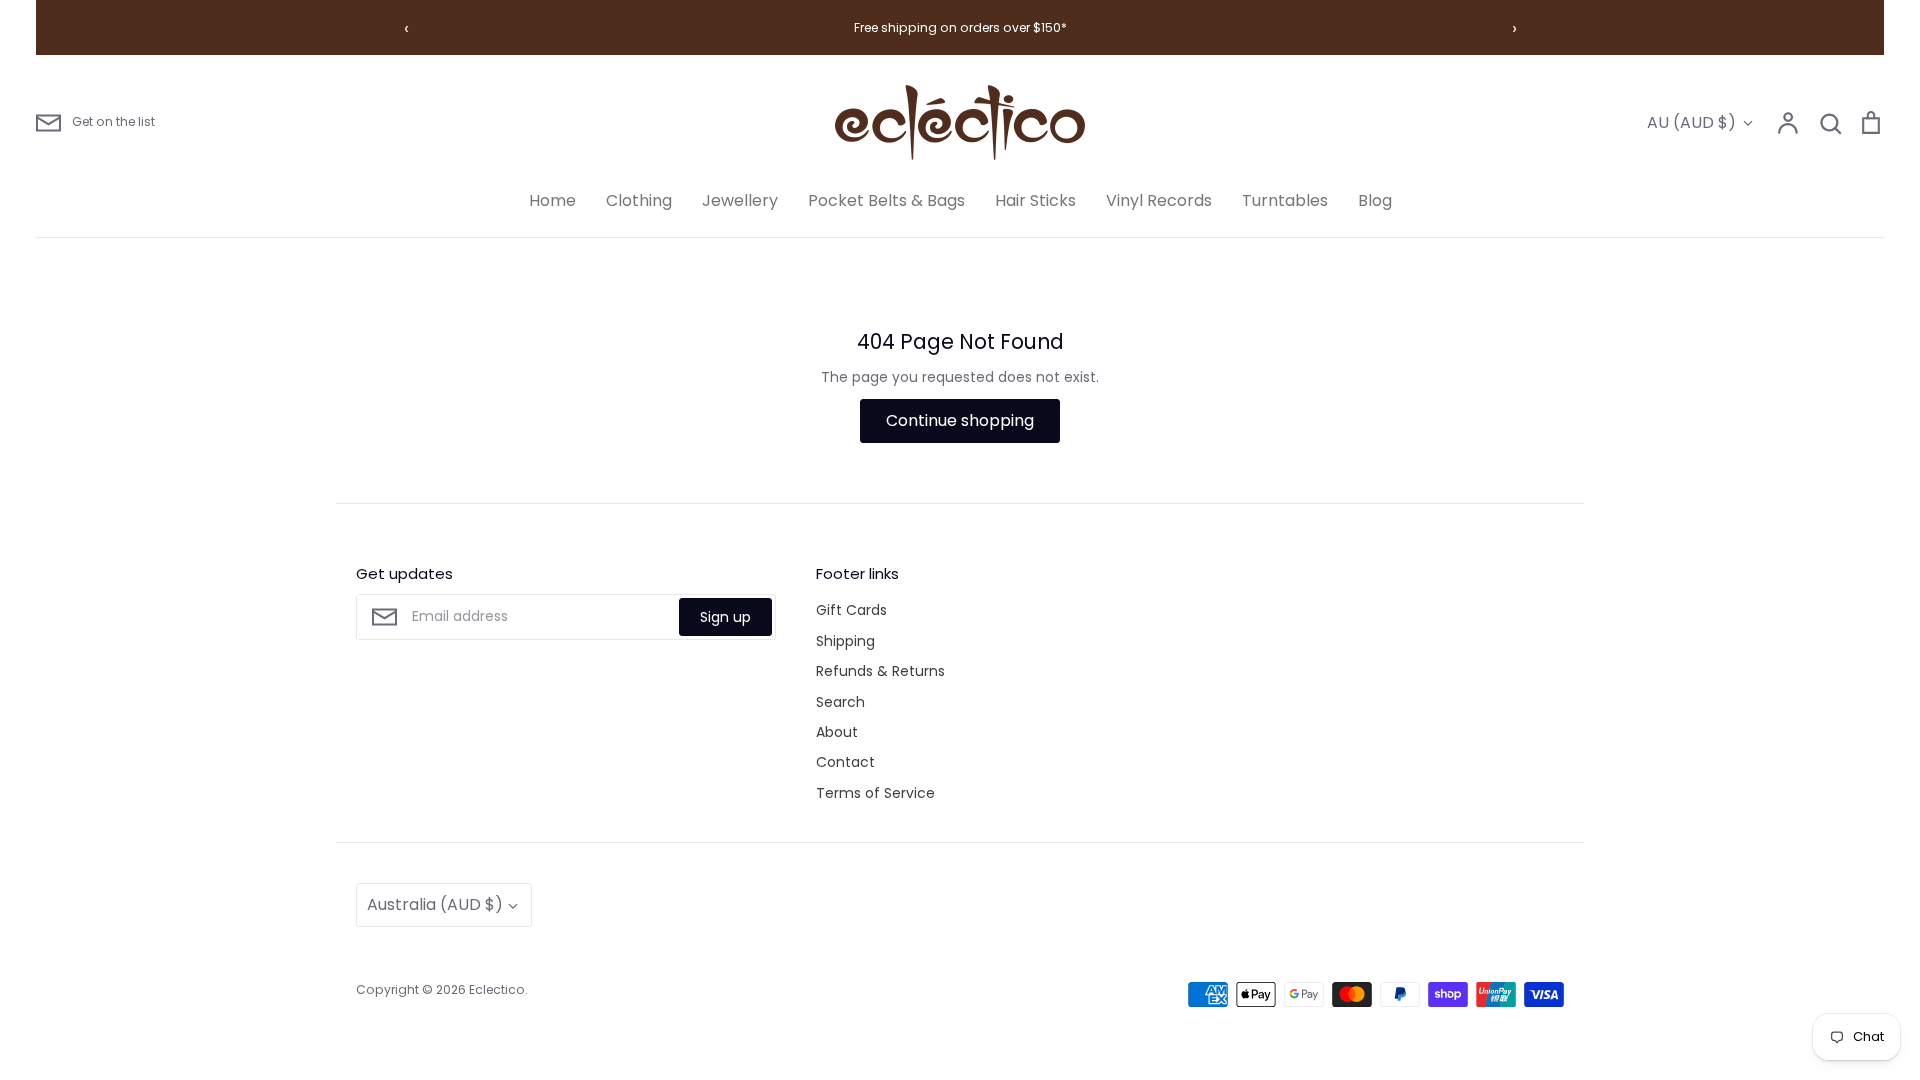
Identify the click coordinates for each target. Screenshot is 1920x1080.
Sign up (725, 617)
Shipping (845, 641)
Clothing (639, 200)
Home (552, 200)
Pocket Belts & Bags (886, 200)
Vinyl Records (1159, 200)
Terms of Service (875, 793)
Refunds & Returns (880, 671)
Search (840, 702)
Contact (845, 762)
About (837, 732)
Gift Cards (851, 610)
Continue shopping (960, 420)
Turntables (1285, 200)
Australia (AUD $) (435, 904)
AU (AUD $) (1691, 122)
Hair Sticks (1035, 200)
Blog (1375, 200)
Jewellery (740, 200)
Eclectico (497, 989)
